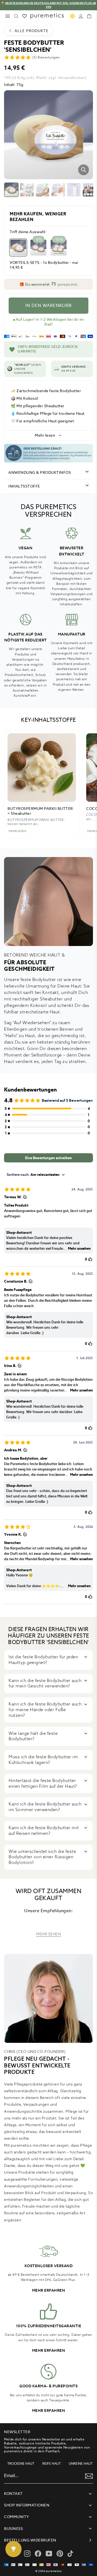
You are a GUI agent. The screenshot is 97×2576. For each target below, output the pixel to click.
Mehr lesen (45, 435)
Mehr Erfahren (49, 2290)
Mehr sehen (48, 1934)
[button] (48, 284)
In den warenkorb (48, 305)
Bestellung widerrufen (30, 2540)
